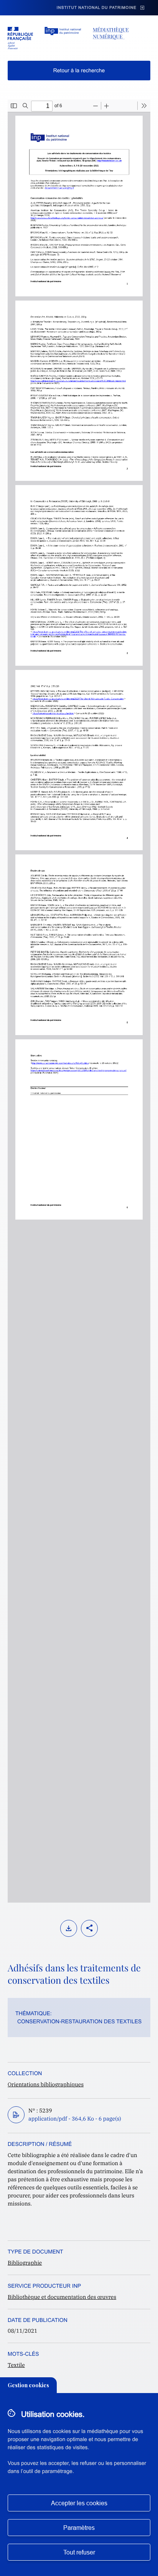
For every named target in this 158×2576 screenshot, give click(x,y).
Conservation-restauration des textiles (79, 2021)
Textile (16, 2365)
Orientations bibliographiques (46, 2084)
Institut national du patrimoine (97, 8)
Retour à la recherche (79, 70)
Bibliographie (25, 2263)
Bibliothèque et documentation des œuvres (62, 2297)
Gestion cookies (28, 2385)
